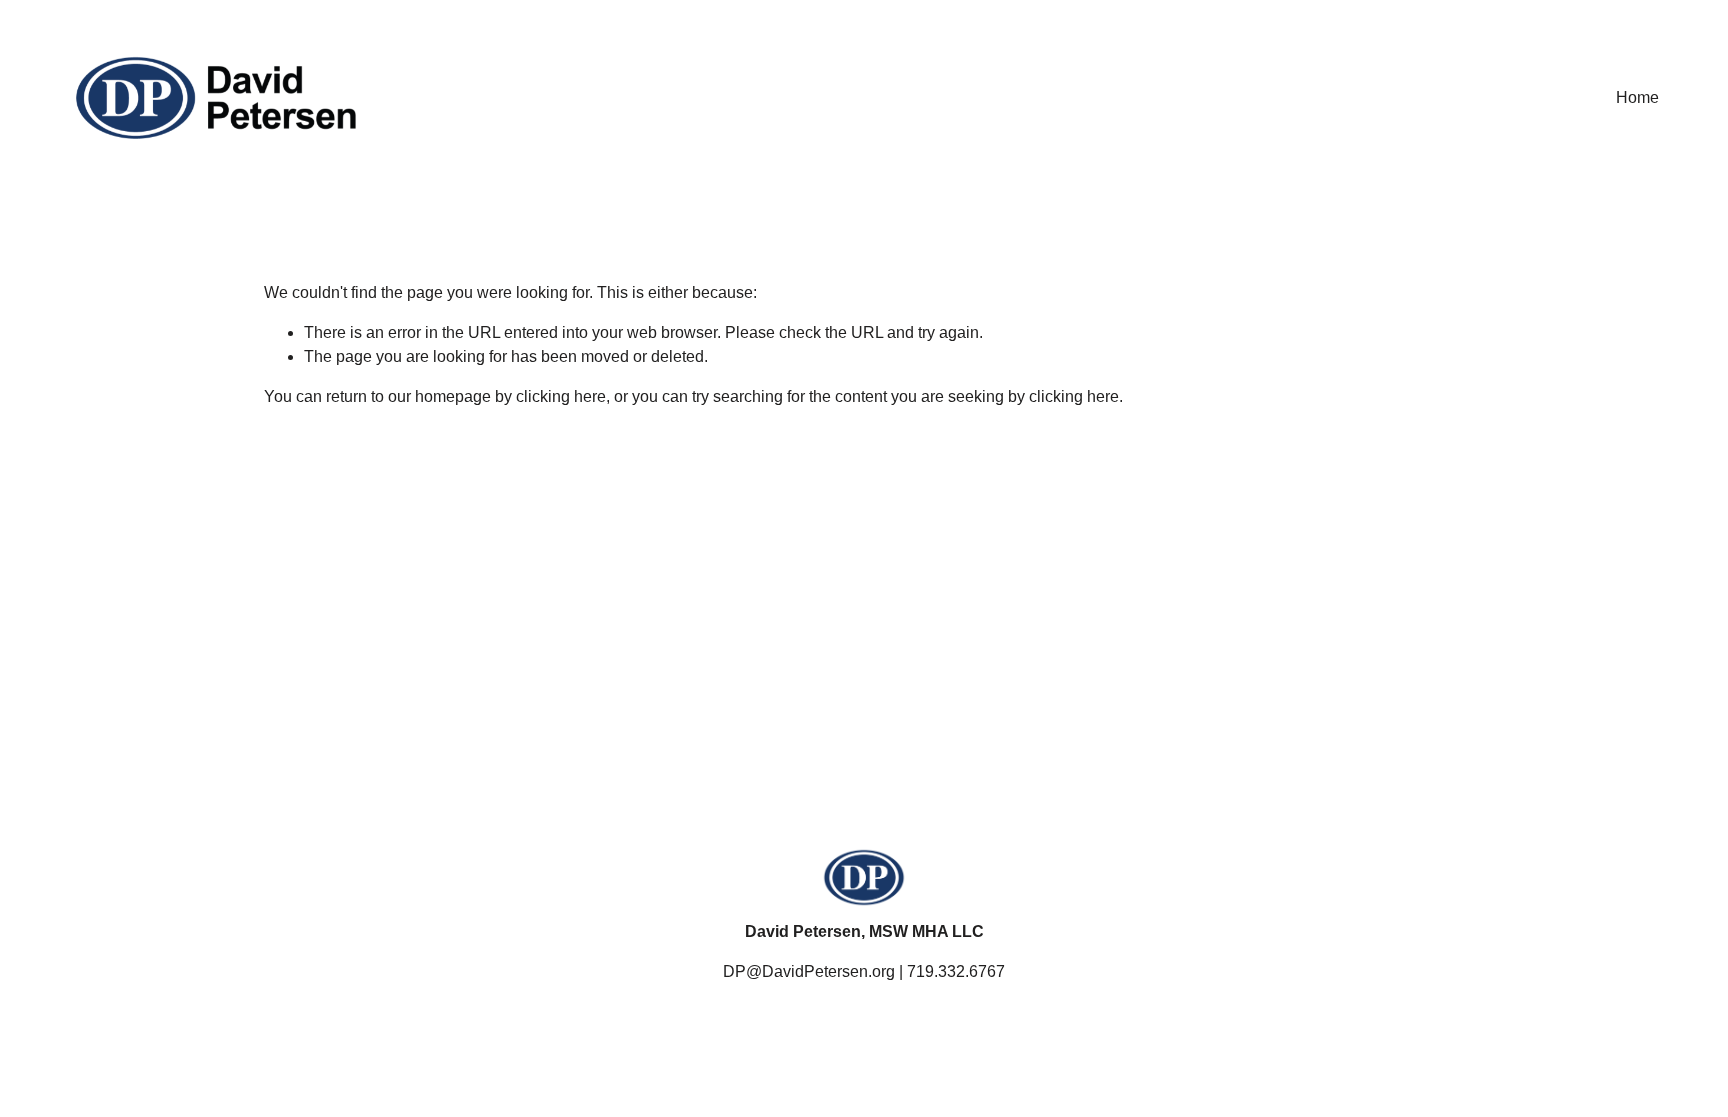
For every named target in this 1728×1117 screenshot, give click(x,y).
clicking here (561, 396)
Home (1637, 97)
